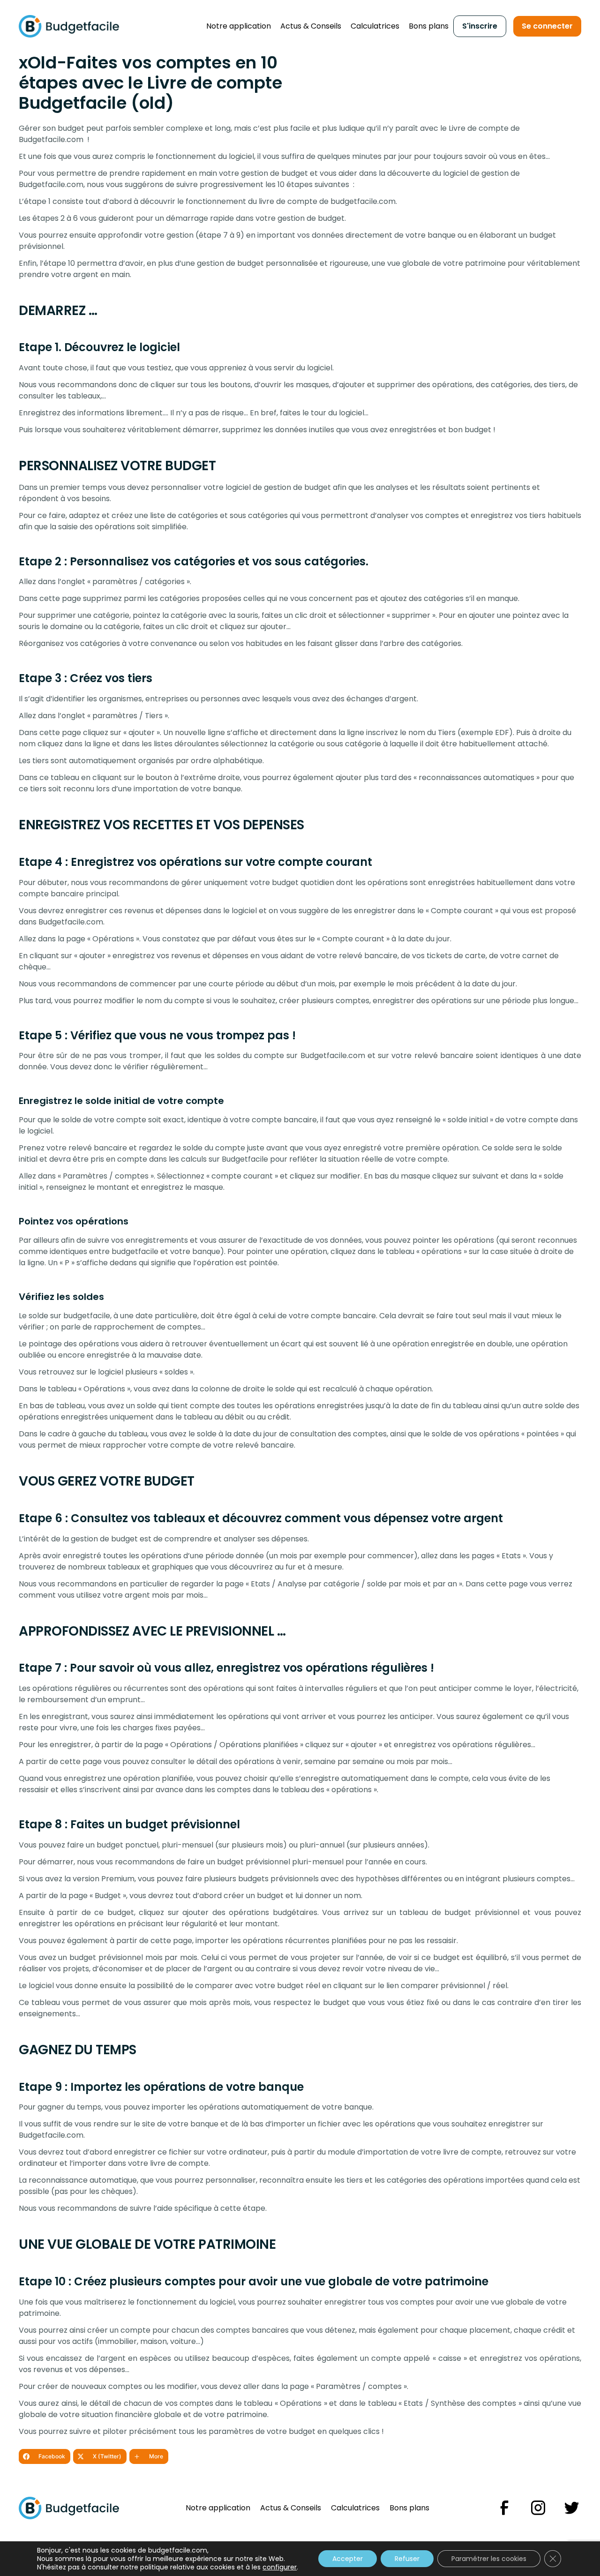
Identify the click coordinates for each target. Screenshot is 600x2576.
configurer (280, 2567)
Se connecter (547, 26)
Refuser (407, 2559)
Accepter (348, 2559)
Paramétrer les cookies (489, 2559)
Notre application (239, 26)
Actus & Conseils (311, 26)
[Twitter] (572, 2508)
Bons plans (429, 26)
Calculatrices (375, 26)
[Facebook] (504, 2508)
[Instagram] (538, 2508)
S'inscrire (480, 26)
